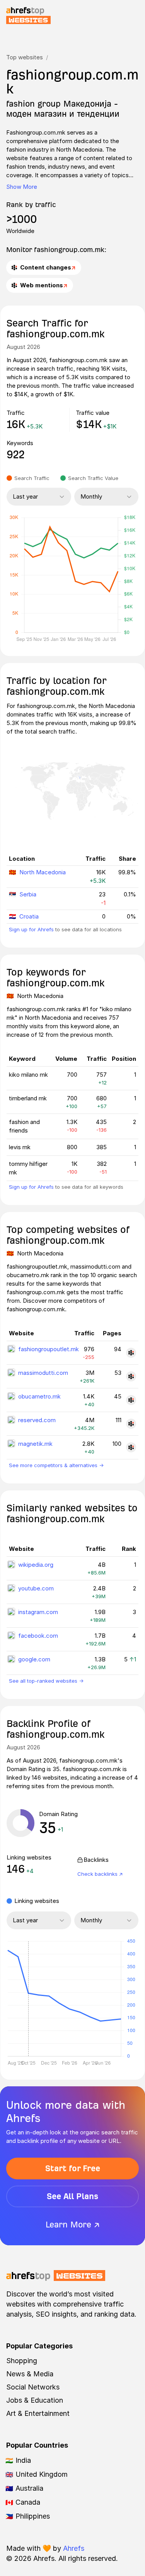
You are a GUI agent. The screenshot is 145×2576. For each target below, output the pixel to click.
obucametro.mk (39, 1396)
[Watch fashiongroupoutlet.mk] (131, 1353)
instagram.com (38, 1612)
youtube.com (36, 1588)
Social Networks (33, 2387)
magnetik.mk (35, 1444)
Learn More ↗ (73, 2225)
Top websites (25, 57)
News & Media (30, 2374)
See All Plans (72, 2196)
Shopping (22, 2361)
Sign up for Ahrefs (31, 929)
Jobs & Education (35, 2400)
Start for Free (73, 2168)
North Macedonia (43, 872)
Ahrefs (74, 2548)
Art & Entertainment (38, 2413)
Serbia (28, 894)
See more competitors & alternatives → (56, 1465)
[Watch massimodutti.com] (131, 1376)
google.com (34, 1659)
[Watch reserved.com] (131, 1424)
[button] (28, 1999)
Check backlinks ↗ (100, 1874)
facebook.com (38, 1636)
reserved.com (37, 1420)
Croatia (29, 916)
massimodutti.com (43, 1373)
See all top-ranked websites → (46, 1681)
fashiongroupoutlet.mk (49, 1349)
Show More (22, 187)
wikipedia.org (36, 1565)
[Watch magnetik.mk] (131, 1447)
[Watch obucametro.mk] (131, 1400)
